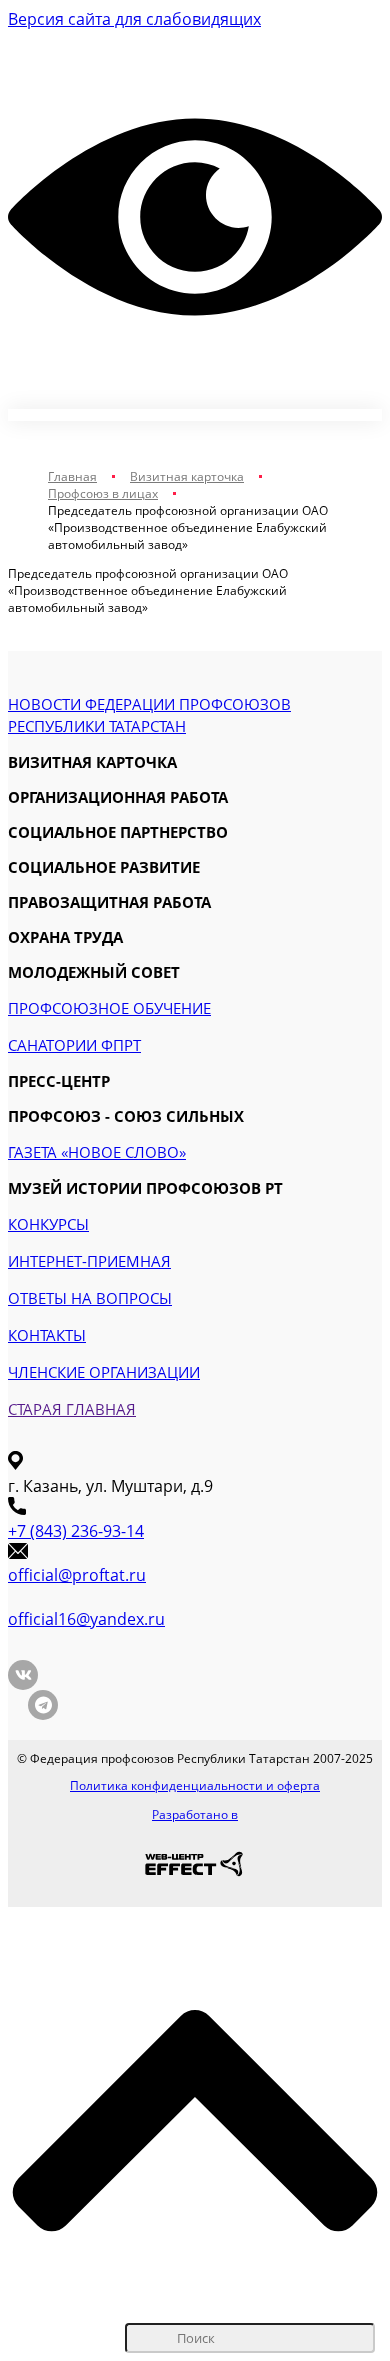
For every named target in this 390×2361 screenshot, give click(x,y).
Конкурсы (48, 1224)
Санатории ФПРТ (74, 1045)
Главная (72, 476)
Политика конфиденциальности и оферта (195, 1785)
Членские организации (104, 1372)
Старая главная (72, 1409)
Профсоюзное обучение (109, 1008)
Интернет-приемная (89, 1261)
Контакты (47, 1335)
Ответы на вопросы (90, 1298)
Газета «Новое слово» (97, 1152)
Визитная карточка (187, 476)
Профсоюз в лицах (103, 493)
